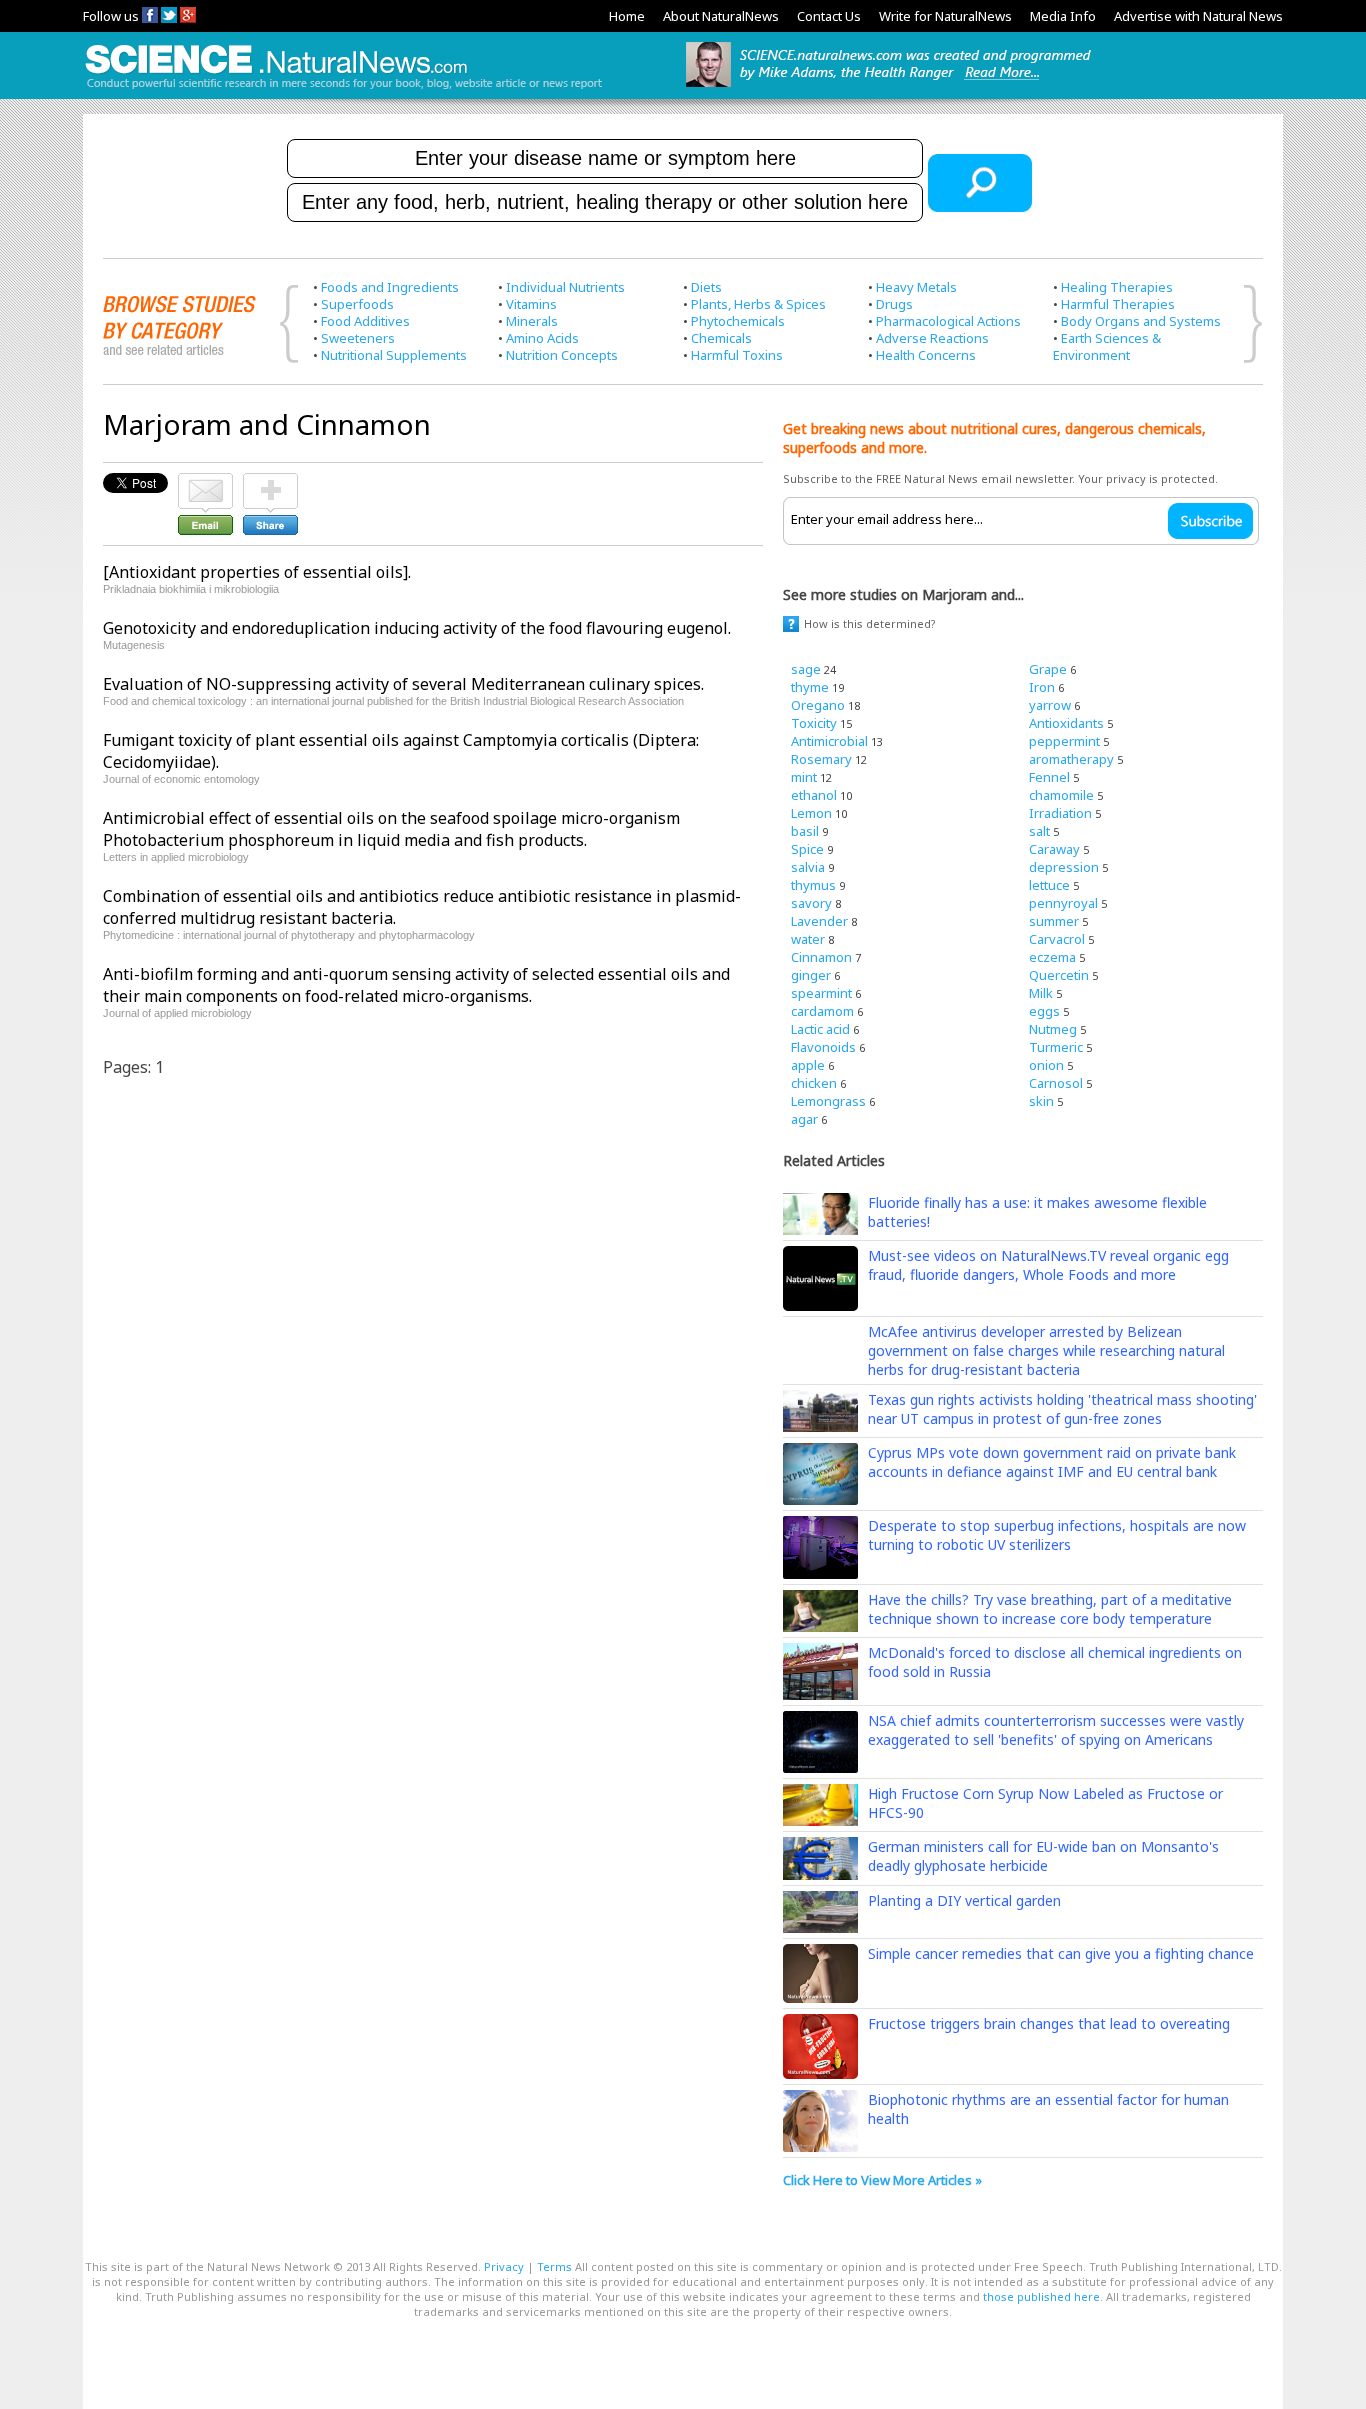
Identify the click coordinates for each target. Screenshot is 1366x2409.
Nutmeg (1053, 1029)
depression (1064, 867)
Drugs (894, 304)
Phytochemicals (738, 321)
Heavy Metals (916, 287)
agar (804, 1119)
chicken (814, 1083)
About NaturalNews (721, 16)
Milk (1041, 993)
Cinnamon (821, 957)
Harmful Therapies (1118, 304)
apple (808, 1065)
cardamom (822, 1011)
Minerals (532, 321)
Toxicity (814, 723)
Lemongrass (828, 1101)
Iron (1042, 687)
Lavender (819, 921)
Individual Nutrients (565, 287)
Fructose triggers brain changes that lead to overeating (1049, 2023)
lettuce (1049, 885)
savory (811, 903)
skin (1041, 1101)
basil (805, 831)
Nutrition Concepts (562, 355)
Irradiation (1060, 813)
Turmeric (1056, 1047)
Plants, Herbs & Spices (758, 304)
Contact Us (829, 16)
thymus (813, 885)
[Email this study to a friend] (205, 482)
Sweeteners (358, 338)
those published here (1041, 2296)
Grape (1048, 669)
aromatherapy (1071, 759)
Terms (554, 2266)
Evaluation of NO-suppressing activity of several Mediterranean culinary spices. (403, 684)
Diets (706, 287)
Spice (807, 849)
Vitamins (531, 304)
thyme (810, 687)
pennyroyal (1063, 903)
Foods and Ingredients (390, 287)
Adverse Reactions (932, 338)
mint (804, 777)
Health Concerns (926, 355)
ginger (811, 975)
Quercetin (1059, 975)
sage (806, 669)
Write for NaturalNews (945, 16)
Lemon (811, 813)
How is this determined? (870, 623)
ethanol (814, 795)
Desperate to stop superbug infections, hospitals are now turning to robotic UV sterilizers (1057, 1535)
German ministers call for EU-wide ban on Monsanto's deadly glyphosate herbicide (1043, 1856)
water (808, 939)
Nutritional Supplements (394, 355)
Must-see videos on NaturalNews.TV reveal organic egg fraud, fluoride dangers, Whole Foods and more (1048, 1265)
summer (1054, 921)
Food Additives (365, 321)
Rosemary (821, 759)
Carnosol (1056, 1083)
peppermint (1064, 741)
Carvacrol (1057, 939)
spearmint (821, 993)
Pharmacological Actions (948, 321)
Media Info (1063, 16)
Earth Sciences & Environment (1107, 346)
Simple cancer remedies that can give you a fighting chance (1061, 1953)
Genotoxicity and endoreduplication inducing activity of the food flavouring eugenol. (417, 628)
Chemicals (721, 338)
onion (1046, 1065)
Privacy (504, 2266)
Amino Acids (542, 338)
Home (627, 16)
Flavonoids (823, 1047)
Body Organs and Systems (1141, 321)
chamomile (1061, 795)
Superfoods (357, 304)
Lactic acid (820, 1029)
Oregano (818, 705)
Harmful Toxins (737, 355)
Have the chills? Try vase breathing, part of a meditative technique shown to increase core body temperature (1050, 1609)
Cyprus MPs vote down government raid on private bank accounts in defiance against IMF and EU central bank (1052, 1462)
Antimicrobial (829, 741)
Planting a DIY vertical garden (964, 1900)
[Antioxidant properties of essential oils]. (257, 572)
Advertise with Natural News (1198, 16)
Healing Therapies (1117, 287)
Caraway (1054, 849)
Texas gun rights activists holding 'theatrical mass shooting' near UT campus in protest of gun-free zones (1062, 1409)
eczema (1052, 957)
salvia (808, 867)
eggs (1044, 1011)
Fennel (1049, 777)
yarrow (1050, 705)
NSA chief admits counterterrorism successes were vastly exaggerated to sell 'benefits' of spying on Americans (1056, 1730)
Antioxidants (1066, 723)
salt (1039, 831)
